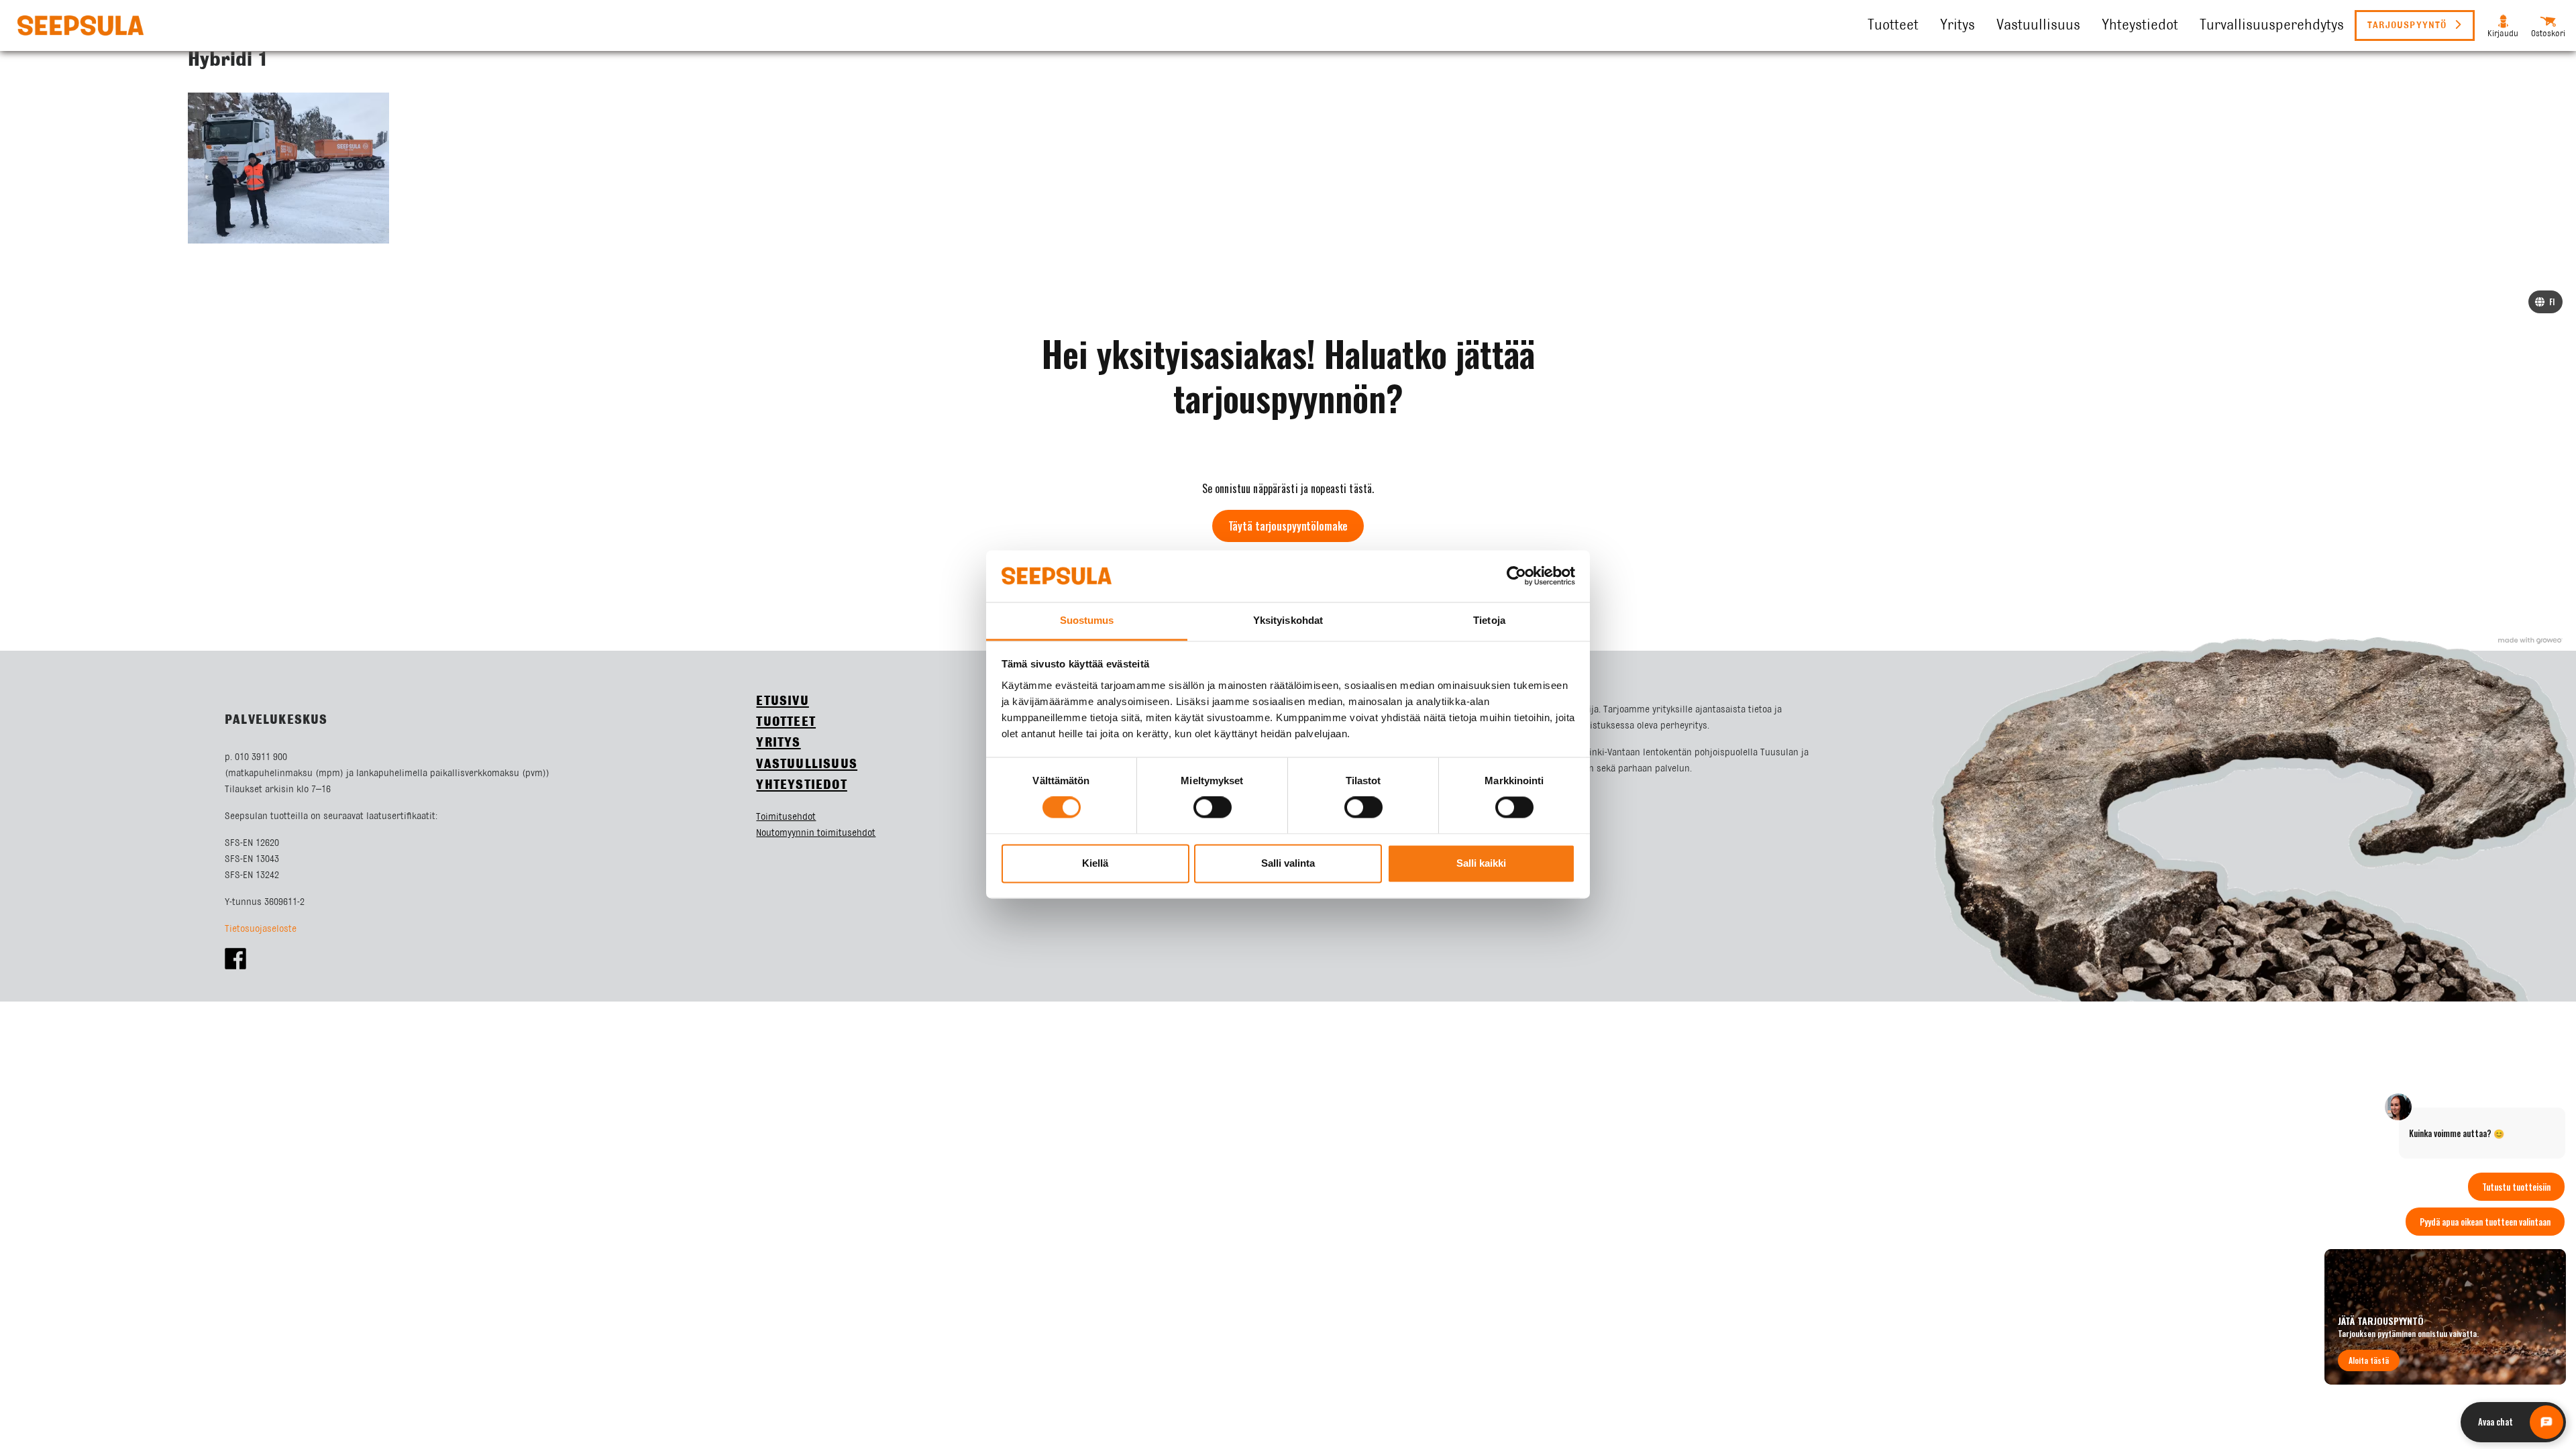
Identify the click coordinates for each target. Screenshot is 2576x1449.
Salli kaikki (1481, 863)
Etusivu (782, 701)
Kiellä (1095, 863)
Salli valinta (1288, 863)
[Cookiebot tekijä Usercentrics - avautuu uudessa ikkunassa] (1516, 576)
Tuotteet (1893, 25)
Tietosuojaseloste (261, 929)
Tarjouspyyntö (2409, 25)
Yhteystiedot (2140, 25)
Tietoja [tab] (1489, 620)
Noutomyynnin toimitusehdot (816, 833)
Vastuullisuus (2038, 25)
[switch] (1213, 808)
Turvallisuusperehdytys (2272, 25)
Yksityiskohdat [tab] (1288, 620)
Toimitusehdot (786, 817)
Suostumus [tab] (1087, 620)
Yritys (1957, 25)
